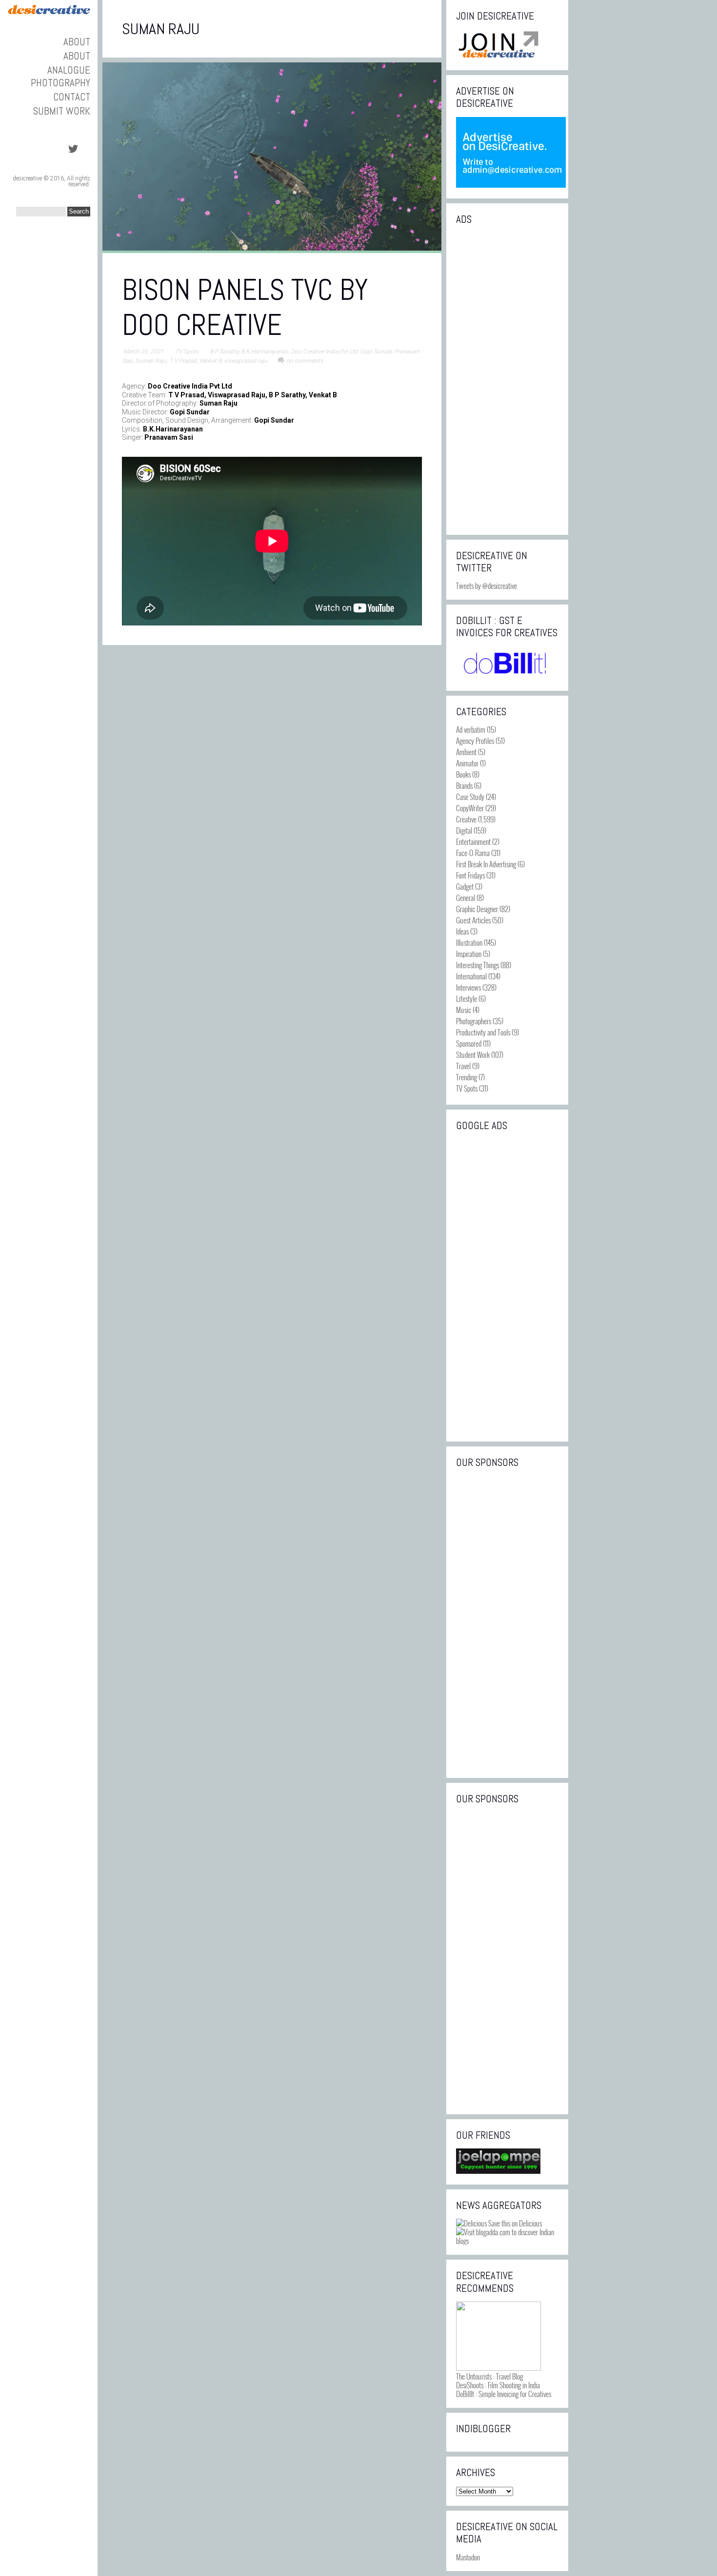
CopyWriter (470, 808)
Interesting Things (478, 965)
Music (464, 1010)
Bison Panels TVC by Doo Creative (245, 307)
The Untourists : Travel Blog (489, 2376)
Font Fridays (470, 875)
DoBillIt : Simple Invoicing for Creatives (504, 2394)
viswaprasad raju (246, 361)
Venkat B (210, 361)
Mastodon (468, 2557)
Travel (463, 1066)
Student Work (473, 1054)
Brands (464, 785)
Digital (464, 830)
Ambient (466, 752)
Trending (467, 1077)
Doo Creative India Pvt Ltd (324, 351)
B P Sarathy (224, 351)
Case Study (470, 797)
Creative (466, 819)
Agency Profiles (475, 741)
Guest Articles (473, 920)
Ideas (462, 931)
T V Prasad (183, 361)
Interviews (468, 987)
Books (463, 774)
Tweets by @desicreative (487, 585)
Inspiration (469, 954)
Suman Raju (151, 361)
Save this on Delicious (514, 2223)
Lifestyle (467, 998)
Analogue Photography (60, 76)
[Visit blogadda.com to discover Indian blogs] (507, 2241)
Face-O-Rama (473, 853)
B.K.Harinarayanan (265, 351)
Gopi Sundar (376, 351)
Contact (72, 97)
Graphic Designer (477, 909)
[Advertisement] (507, 379)
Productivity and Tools (483, 1032)
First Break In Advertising (486, 864)
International (471, 976)
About (77, 42)
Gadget (465, 886)
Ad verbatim (471, 729)
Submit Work (62, 111)
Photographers (474, 1021)
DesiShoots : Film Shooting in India (498, 2385)
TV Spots (187, 351)
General (466, 898)
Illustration (469, 942)
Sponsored (469, 1043)
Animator (467, 763)
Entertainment (473, 841)
